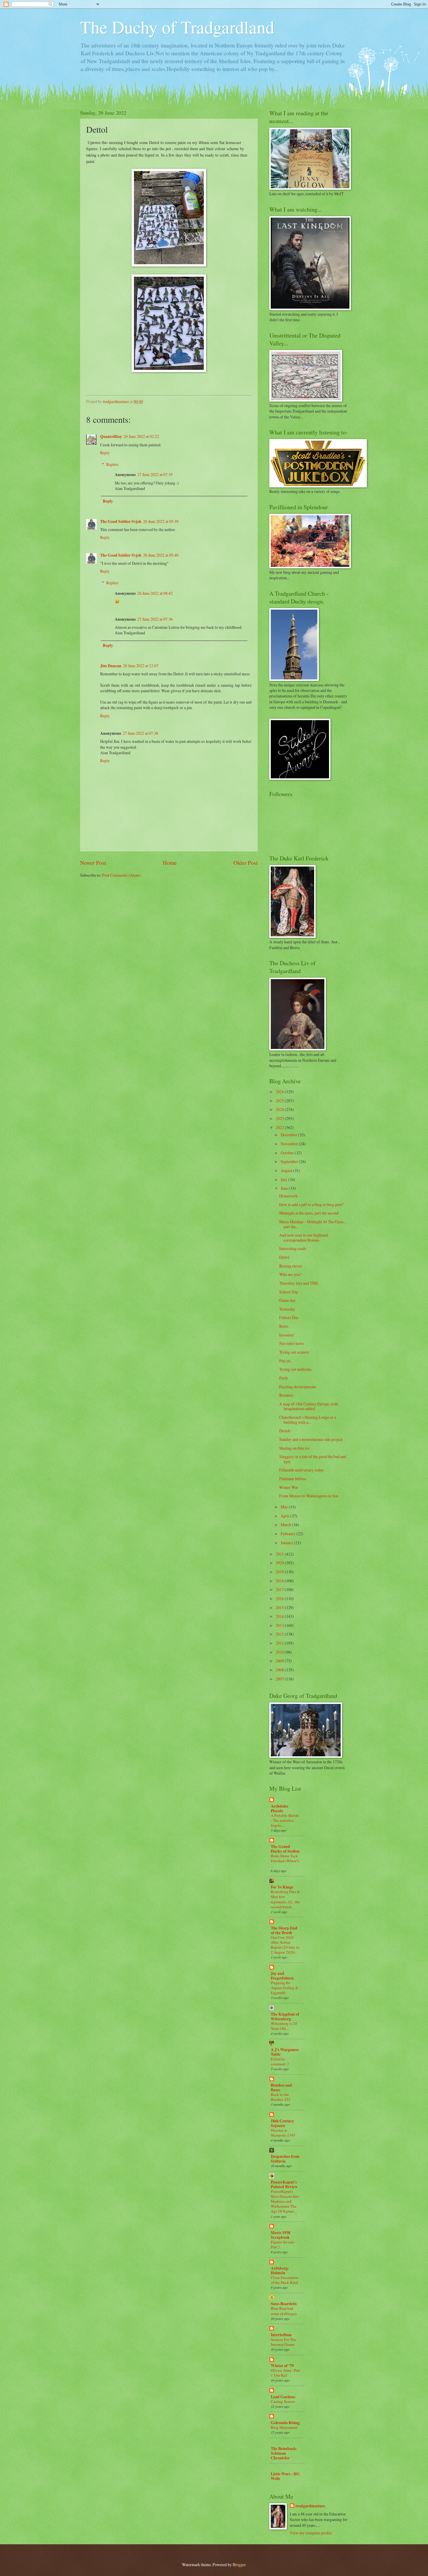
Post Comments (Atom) (121, 875)
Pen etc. (285, 1361)
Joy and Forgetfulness (282, 1976)
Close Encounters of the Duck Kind (285, 2280)
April (285, 1516)
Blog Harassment (284, 2427)
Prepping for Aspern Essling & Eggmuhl (284, 1988)
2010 (280, 1652)
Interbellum (281, 2335)
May (285, 1507)
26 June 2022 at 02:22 (141, 436)
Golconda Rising (285, 2423)
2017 (280, 1589)
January (287, 1543)
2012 (280, 1634)
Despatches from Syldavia (285, 2159)
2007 (280, 1679)
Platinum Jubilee (293, 1479)
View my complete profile (311, 2533)
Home (170, 863)
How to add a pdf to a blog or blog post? (311, 1204)
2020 (280, 1563)
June (285, 1188)
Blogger (239, 2565)
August (287, 1170)
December (289, 1135)
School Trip (289, 1292)
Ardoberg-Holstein (280, 2270)
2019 (280, 1572)
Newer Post (93, 863)
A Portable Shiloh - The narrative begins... (285, 1820)
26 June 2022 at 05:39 (161, 521)
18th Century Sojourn (282, 2123)
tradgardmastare (310, 2506)
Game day (287, 1300)
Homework (288, 1196)
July (284, 1179)
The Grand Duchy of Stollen (285, 1849)
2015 (280, 1607)
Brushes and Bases (281, 2087)
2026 (280, 1092)
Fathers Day (289, 1317)
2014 (280, 1616)
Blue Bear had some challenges (284, 2311)
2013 (280, 1625)
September (290, 1161)
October (288, 1153)
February (289, 1534)
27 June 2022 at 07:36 (155, 619)
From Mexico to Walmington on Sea (309, 1496)
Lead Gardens (283, 2397)
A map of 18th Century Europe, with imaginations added (309, 1406)
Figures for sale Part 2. (283, 2244)
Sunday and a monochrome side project (311, 1439)
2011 (280, 1643)
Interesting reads (293, 1248)
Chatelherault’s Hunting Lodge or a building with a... (308, 1420)
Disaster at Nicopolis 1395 (283, 2133)
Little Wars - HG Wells (285, 2476)
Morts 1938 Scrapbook (281, 2235)
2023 (280, 1118)
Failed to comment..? (280, 2061)
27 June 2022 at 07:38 (140, 733)
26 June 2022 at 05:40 (161, 555)
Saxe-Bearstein (284, 2304)
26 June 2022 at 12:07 (141, 666)
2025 (280, 1101)
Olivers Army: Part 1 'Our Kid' (285, 2373)
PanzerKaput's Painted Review (284, 2184)
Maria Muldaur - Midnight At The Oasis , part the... (312, 1224)
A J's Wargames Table (285, 2052)
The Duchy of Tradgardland (177, 27)
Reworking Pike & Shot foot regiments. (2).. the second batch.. (285, 1899)
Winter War (289, 1487)
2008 (280, 1670)
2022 (280, 1127)
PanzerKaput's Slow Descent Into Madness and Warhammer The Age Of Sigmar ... (285, 2201)
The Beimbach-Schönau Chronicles (284, 2453)
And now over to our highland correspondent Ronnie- (304, 1238)
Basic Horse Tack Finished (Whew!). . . (285, 1861)
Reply (105, 453)
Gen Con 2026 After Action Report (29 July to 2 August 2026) (285, 1945)
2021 (280, 1554)
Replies (112, 464)
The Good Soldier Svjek (121, 521)
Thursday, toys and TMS (299, 1283)
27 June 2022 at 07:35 (155, 474)
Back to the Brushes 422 (281, 2097)
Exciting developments (298, 1387)
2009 (280, 1661)
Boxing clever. (291, 1266)
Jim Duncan (111, 666)
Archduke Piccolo (280, 1808)
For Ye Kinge (282, 1887)
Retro (284, 1326)
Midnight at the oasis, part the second (309, 1213)
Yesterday (287, 1309)
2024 (280, 1109)
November (290, 1144)
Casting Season (283, 2401)
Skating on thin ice (294, 1448)
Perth (284, 1378)
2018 (280, 1581)
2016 (280, 1598)
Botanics (286, 1395)
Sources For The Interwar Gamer (283, 2342)
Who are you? (290, 1274)
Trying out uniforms (295, 1369)
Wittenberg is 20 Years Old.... (284, 2026)
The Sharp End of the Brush (284, 1930)
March (286, 1525)
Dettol (284, 1257)
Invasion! (287, 1335)
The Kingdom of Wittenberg (285, 2016)
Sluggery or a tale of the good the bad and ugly (313, 1459)
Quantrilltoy (111, 436)
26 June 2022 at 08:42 (155, 593)
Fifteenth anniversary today (301, 1470)
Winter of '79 (282, 2366)
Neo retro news (291, 1343)
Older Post (246, 863)
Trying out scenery (294, 1352)
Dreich (285, 1431)
